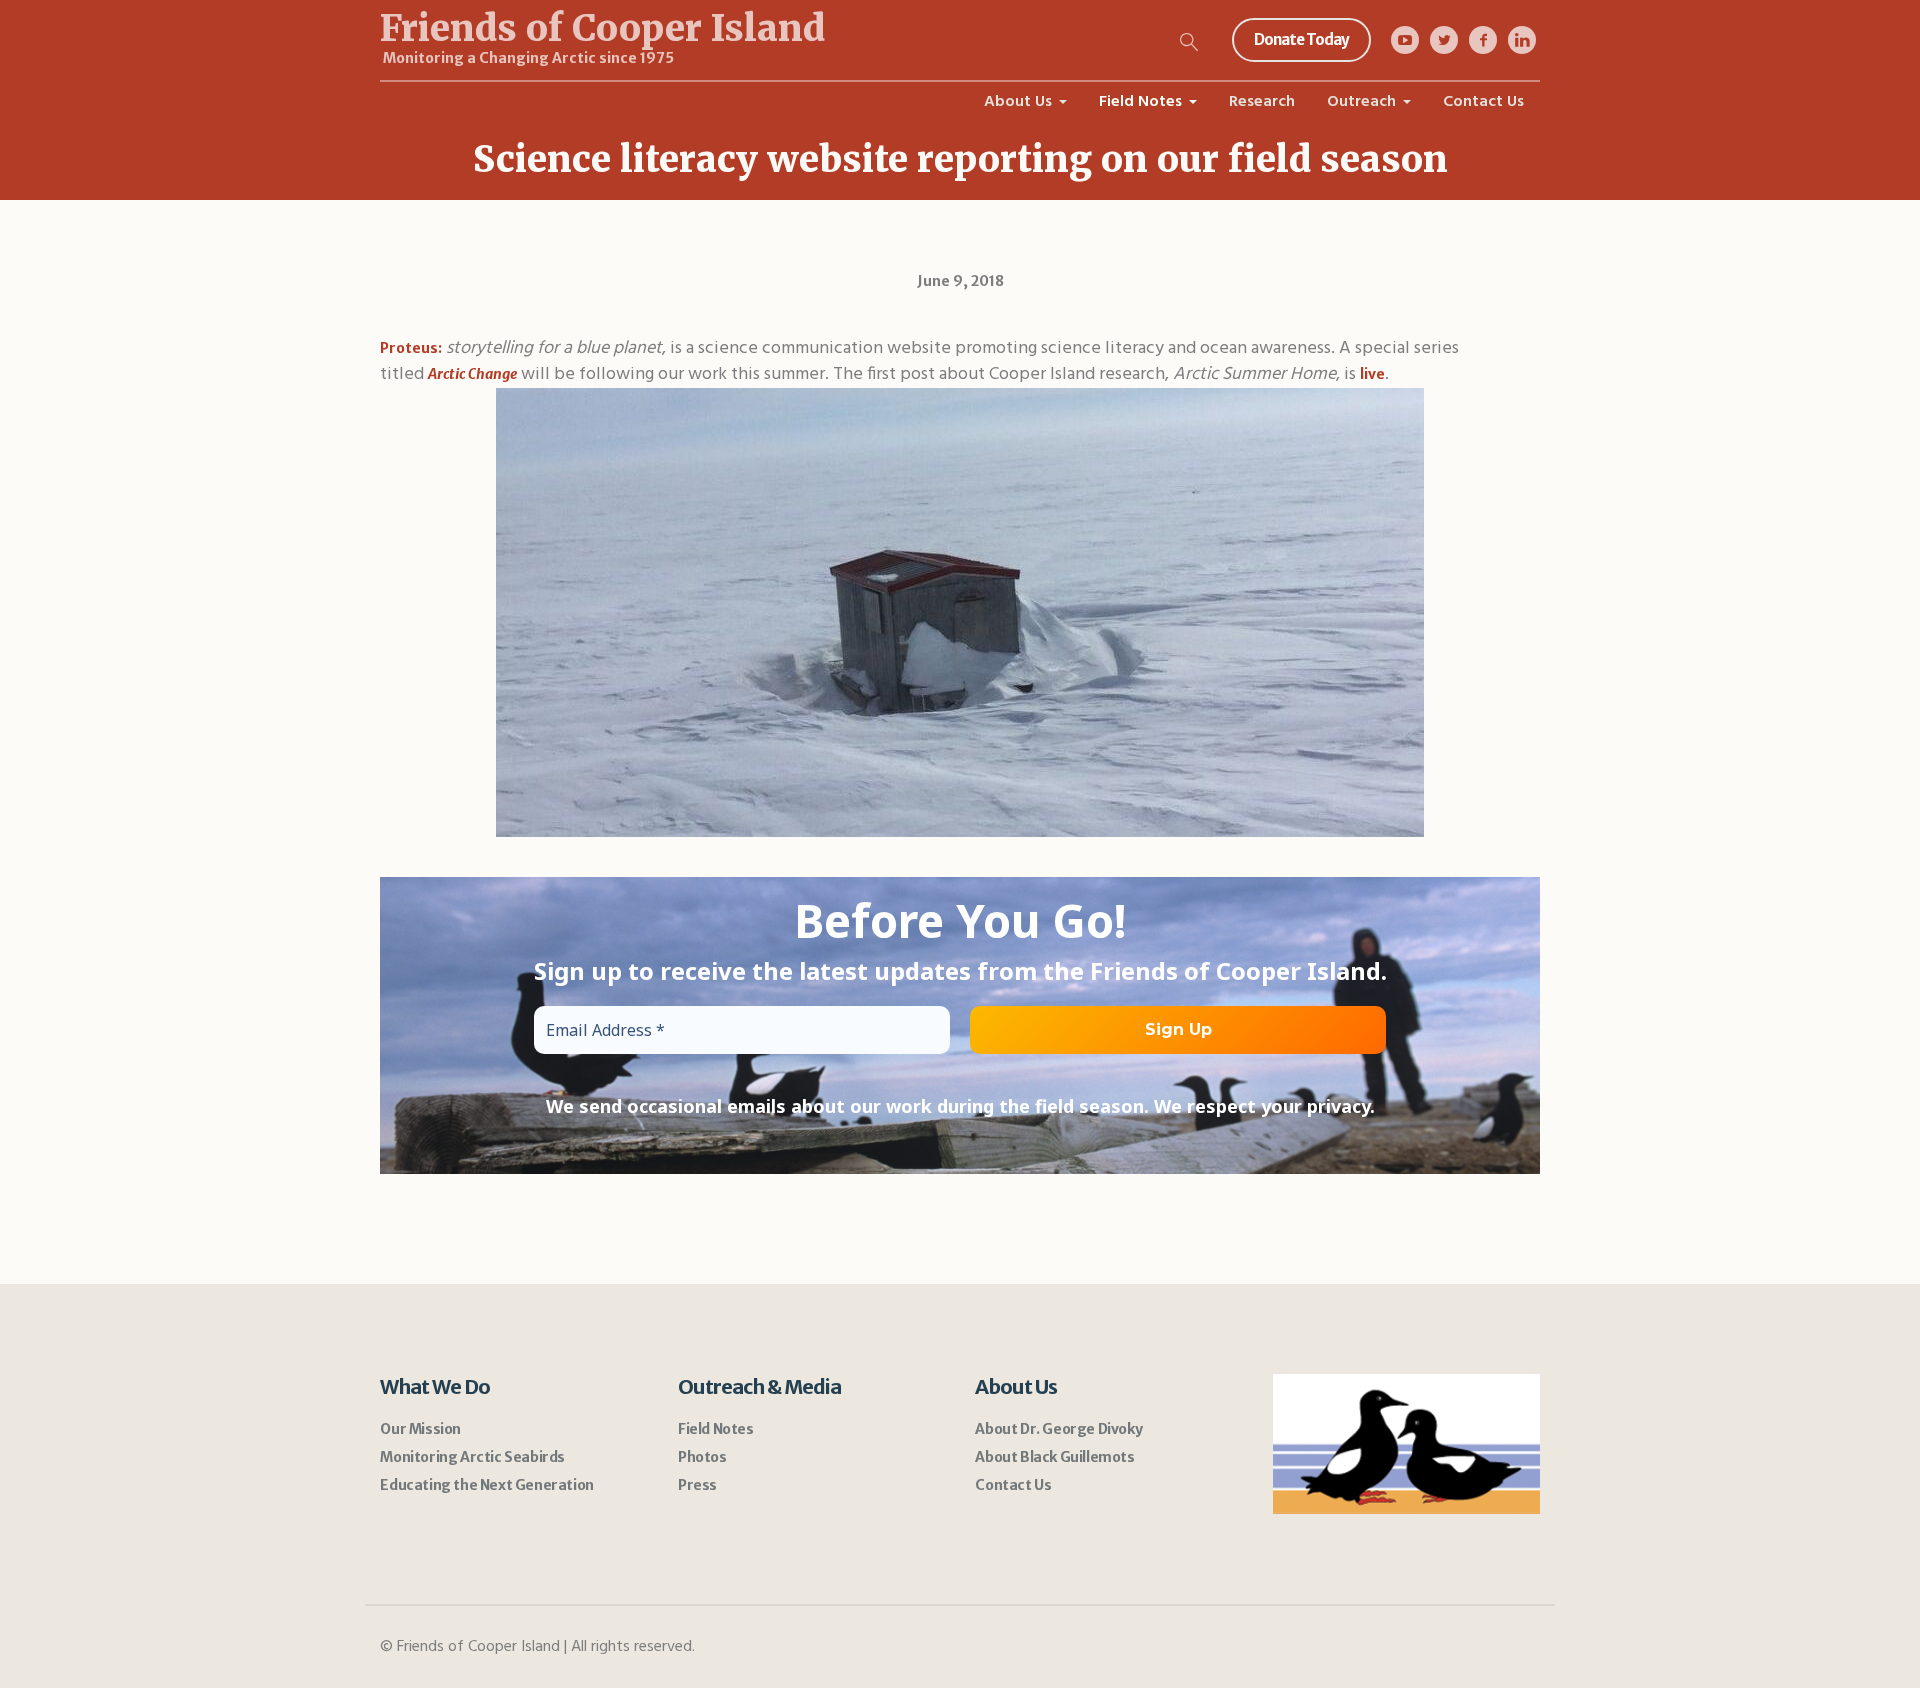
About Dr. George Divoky (1058, 1429)
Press (697, 1485)
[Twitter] (1444, 40)
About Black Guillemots (1054, 1457)
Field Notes (716, 1429)
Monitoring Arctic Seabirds (472, 1457)
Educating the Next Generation (486, 1485)
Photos (702, 1457)
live (1372, 374)
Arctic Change (472, 374)
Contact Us (1013, 1485)
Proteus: (411, 348)
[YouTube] (1405, 40)
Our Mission (420, 1429)
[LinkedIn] (1522, 40)
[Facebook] (1483, 40)
